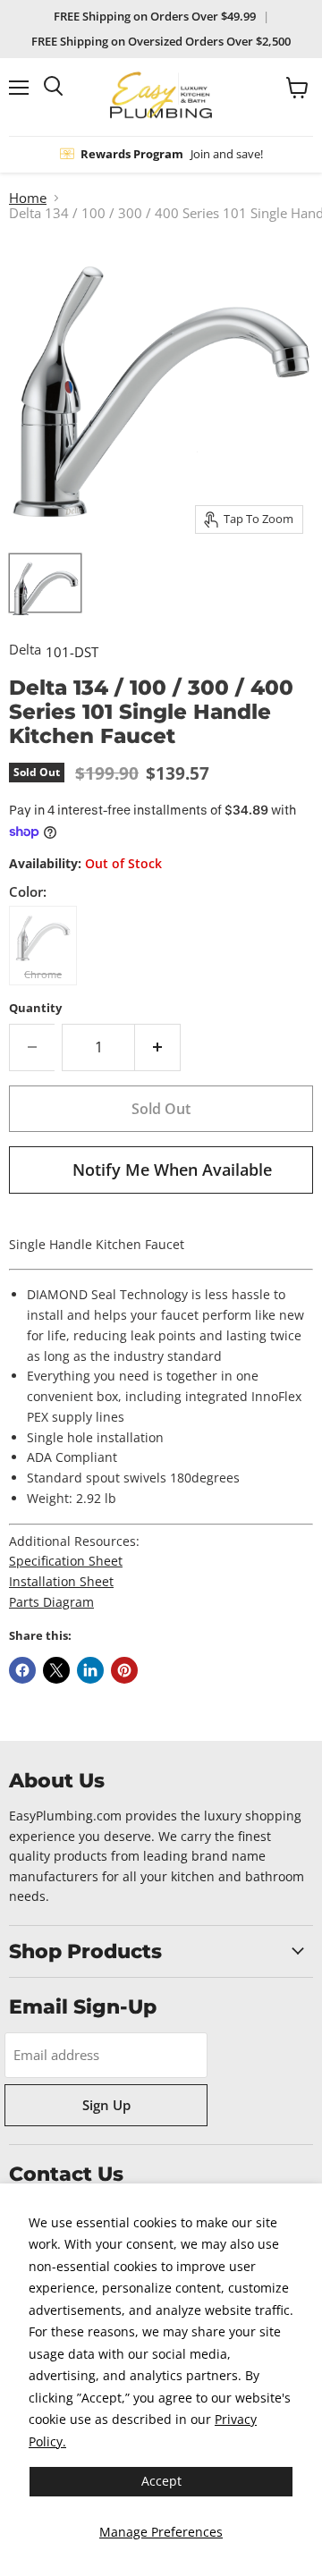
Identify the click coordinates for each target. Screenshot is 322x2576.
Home (28, 198)
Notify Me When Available (172, 1170)
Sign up (106, 2105)
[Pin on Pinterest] (124, 1670)
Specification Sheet (66, 1561)
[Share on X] (56, 1670)
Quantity (35, 1008)
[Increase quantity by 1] (158, 1047)
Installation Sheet (61, 1581)
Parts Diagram (51, 1602)
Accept (161, 2481)
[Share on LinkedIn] (90, 1670)
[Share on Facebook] (22, 1670)
